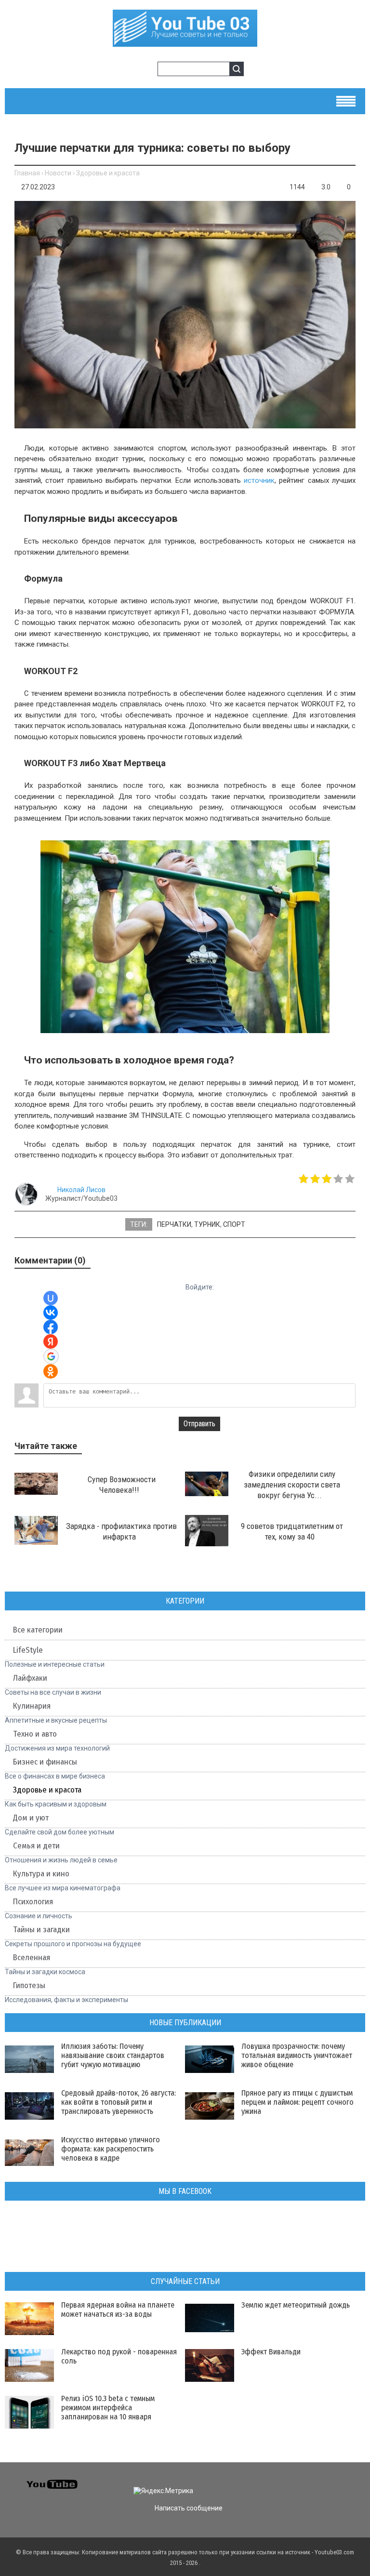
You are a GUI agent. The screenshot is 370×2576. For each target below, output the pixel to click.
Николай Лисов (81, 1190)
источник (259, 480)
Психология (33, 1902)
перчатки (174, 1224)
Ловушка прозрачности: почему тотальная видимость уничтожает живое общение (297, 2055)
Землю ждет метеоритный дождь (296, 2305)
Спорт (234, 1224)
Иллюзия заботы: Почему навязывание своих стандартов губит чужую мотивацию (113, 2055)
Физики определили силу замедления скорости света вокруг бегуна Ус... (292, 1485)
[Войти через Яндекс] (51, 1341)
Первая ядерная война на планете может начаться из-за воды (118, 2310)
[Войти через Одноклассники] (51, 1371)
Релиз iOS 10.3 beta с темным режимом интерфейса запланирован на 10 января (108, 2408)
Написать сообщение (189, 2508)
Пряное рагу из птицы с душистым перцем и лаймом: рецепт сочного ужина (297, 2102)
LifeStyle (28, 1650)
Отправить (199, 1424)
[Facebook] (317, 2483)
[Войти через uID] (51, 1298)
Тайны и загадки (41, 1930)
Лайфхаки (30, 1678)
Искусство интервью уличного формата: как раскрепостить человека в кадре (111, 2149)
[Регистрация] (147, 70)
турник (207, 1224)
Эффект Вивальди (271, 2352)
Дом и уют (31, 1818)
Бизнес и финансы (45, 1762)
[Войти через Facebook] (51, 1327)
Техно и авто (35, 1734)
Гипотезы (29, 1985)
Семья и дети (36, 1846)
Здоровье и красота (108, 173)
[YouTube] (335, 2483)
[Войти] (132, 70)
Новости (58, 173)
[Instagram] (352, 2483)
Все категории (38, 1630)
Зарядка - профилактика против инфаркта (121, 1531)
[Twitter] (300, 2483)
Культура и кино (41, 1874)
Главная (27, 173)
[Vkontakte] (283, 2483)
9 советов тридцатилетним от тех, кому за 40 (292, 1531)
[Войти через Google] (51, 1356)
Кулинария (32, 1706)
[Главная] (185, 41)
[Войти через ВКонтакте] (51, 1313)
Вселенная (32, 1958)
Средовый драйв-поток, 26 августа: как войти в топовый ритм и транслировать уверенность (119, 2102)
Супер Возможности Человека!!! (122, 1485)
